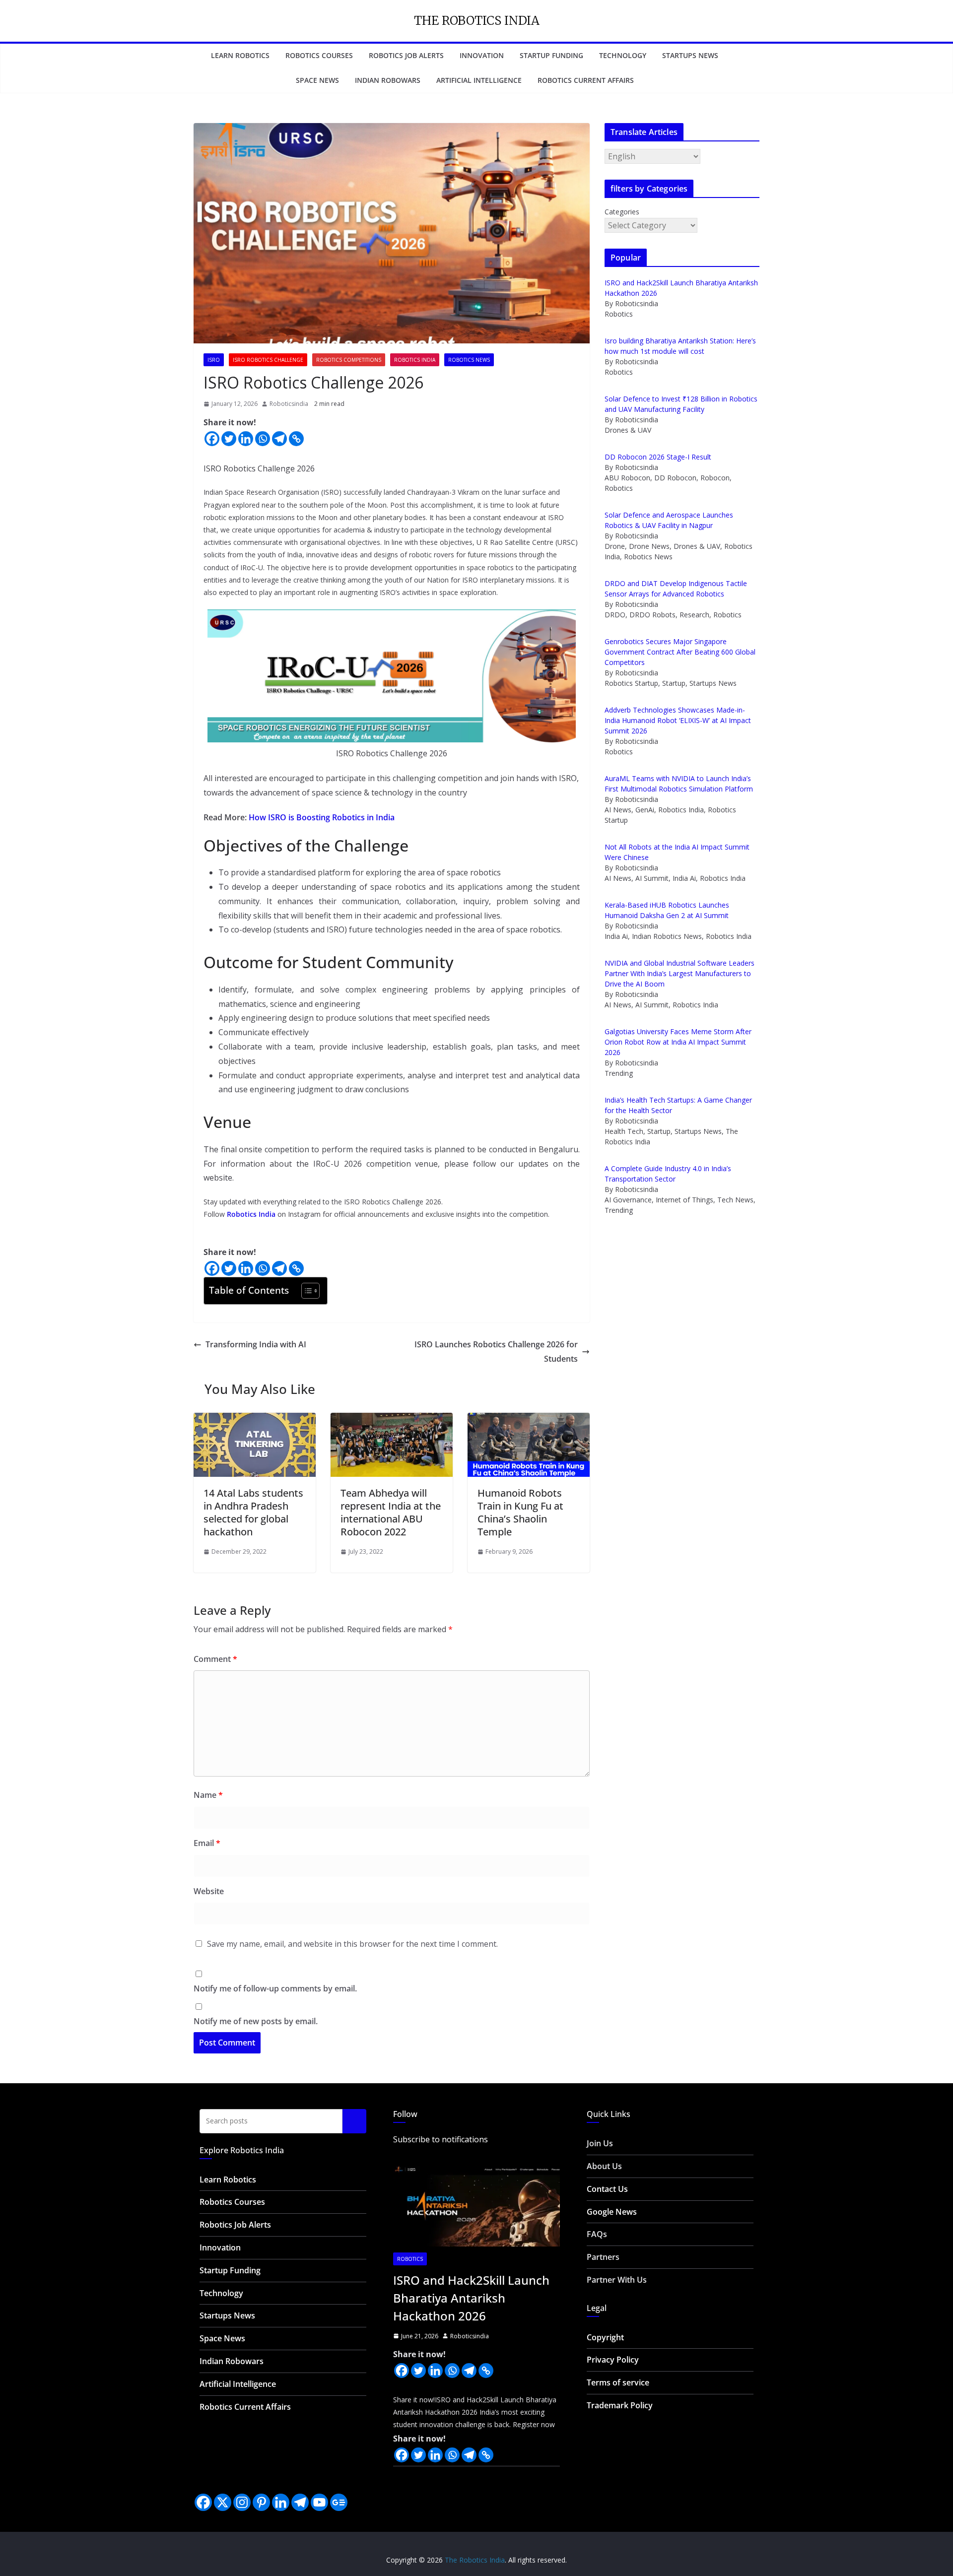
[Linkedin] (246, 439)
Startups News (690, 55)
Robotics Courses (319, 55)
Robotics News (469, 360)
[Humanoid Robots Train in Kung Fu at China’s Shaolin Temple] (529, 1420)
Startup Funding (551, 55)
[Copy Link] (296, 439)
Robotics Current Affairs (586, 80)
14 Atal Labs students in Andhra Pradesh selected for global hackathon (253, 1512)
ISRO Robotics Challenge (268, 360)
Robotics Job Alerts (406, 55)
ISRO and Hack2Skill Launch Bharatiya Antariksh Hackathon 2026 (471, 2298)
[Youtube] (319, 2502)
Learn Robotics (240, 55)
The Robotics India (477, 21)
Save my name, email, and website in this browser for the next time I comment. (352, 1944)
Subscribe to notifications (441, 2139)
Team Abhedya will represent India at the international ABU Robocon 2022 (391, 1512)
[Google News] (339, 2502)
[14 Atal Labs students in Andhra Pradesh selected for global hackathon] (255, 1420)
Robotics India (415, 360)
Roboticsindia (289, 404)
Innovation (482, 55)
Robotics (410, 2259)
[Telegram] (279, 439)
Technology (623, 55)
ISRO (214, 360)
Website (209, 1891)
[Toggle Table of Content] (306, 1291)
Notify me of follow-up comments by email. (275, 1988)
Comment (215, 1659)
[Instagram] (242, 2502)
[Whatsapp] (263, 439)
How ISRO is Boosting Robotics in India (322, 817)
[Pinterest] (261, 2502)
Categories (622, 212)
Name (208, 1795)
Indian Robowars (388, 80)
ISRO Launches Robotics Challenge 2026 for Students (496, 1352)
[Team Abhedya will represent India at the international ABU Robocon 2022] (392, 1420)
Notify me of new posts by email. (256, 2021)
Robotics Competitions (349, 360)
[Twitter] (229, 439)
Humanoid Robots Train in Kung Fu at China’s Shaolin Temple (520, 1512)
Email (207, 1843)
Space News (317, 80)
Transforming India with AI (256, 1344)
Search (354, 2121)
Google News (612, 2212)
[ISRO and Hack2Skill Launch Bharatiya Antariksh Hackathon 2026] (476, 2203)
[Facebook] (212, 439)
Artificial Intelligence (479, 80)
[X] (223, 2502)
